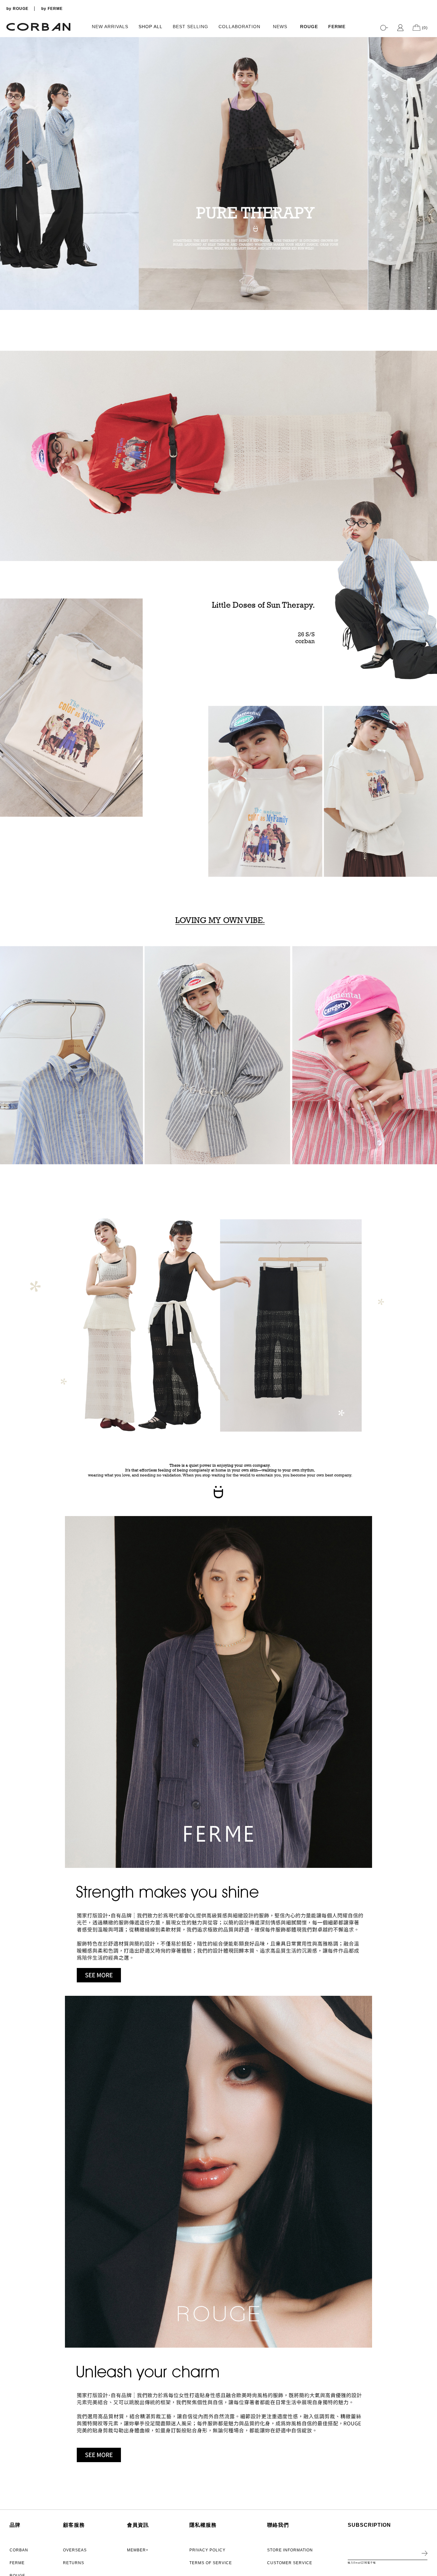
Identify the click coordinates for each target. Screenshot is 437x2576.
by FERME (52, 9)
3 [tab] (429, 294)
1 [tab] (429, 281)
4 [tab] (429, 301)
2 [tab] (429, 288)
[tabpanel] (219, 174)
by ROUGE (17, 9)
